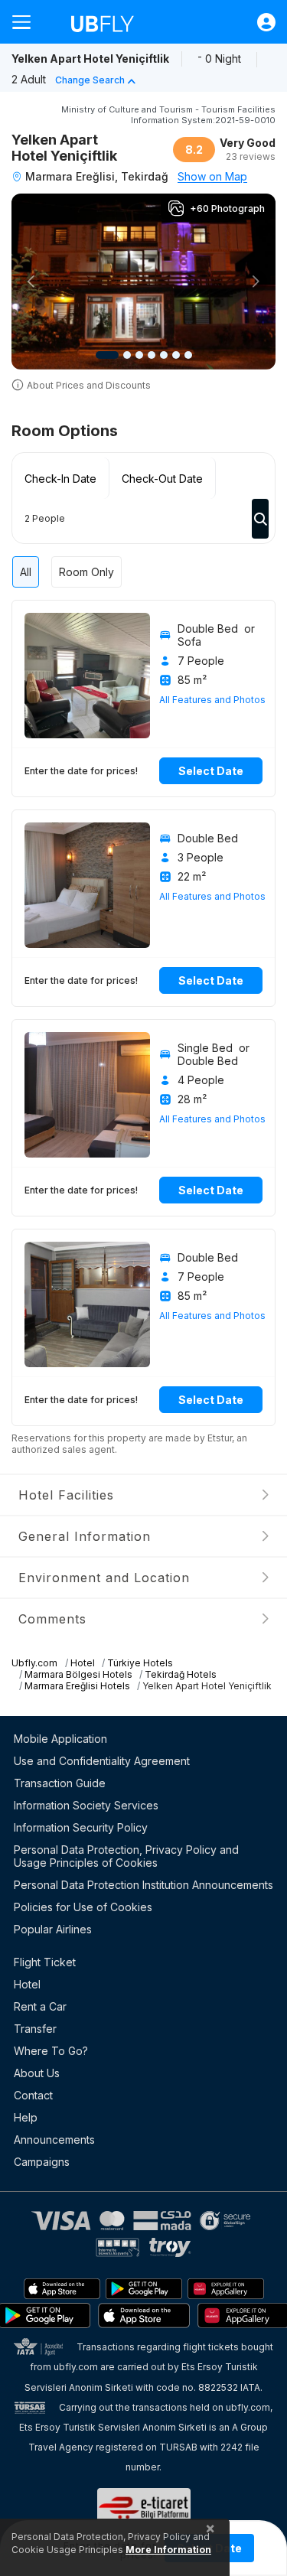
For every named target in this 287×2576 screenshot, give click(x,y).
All (26, 572)
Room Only (86, 572)
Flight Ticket (45, 1962)
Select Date (211, 771)
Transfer (35, 2029)
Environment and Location (104, 1578)
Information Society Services (86, 1805)
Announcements (54, 2140)
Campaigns (42, 2162)
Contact (33, 2095)
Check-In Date (60, 479)
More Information (168, 2550)
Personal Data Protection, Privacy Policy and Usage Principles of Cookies (126, 1856)
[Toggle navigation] (28, 22)
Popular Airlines (53, 1929)
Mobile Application (60, 1739)
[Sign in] (259, 22)
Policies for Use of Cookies (83, 1907)
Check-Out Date (162, 479)
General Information (85, 1536)
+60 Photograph (227, 208)
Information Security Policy (81, 1827)
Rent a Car (40, 2006)
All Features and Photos (212, 700)
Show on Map (212, 176)
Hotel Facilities (66, 1495)
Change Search (90, 80)
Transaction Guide (60, 1783)
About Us (37, 2073)
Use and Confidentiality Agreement (102, 1761)
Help (26, 2117)
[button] (31, 282)
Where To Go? (51, 2051)
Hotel (27, 1984)
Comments (52, 1619)
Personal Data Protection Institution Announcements (143, 1885)
